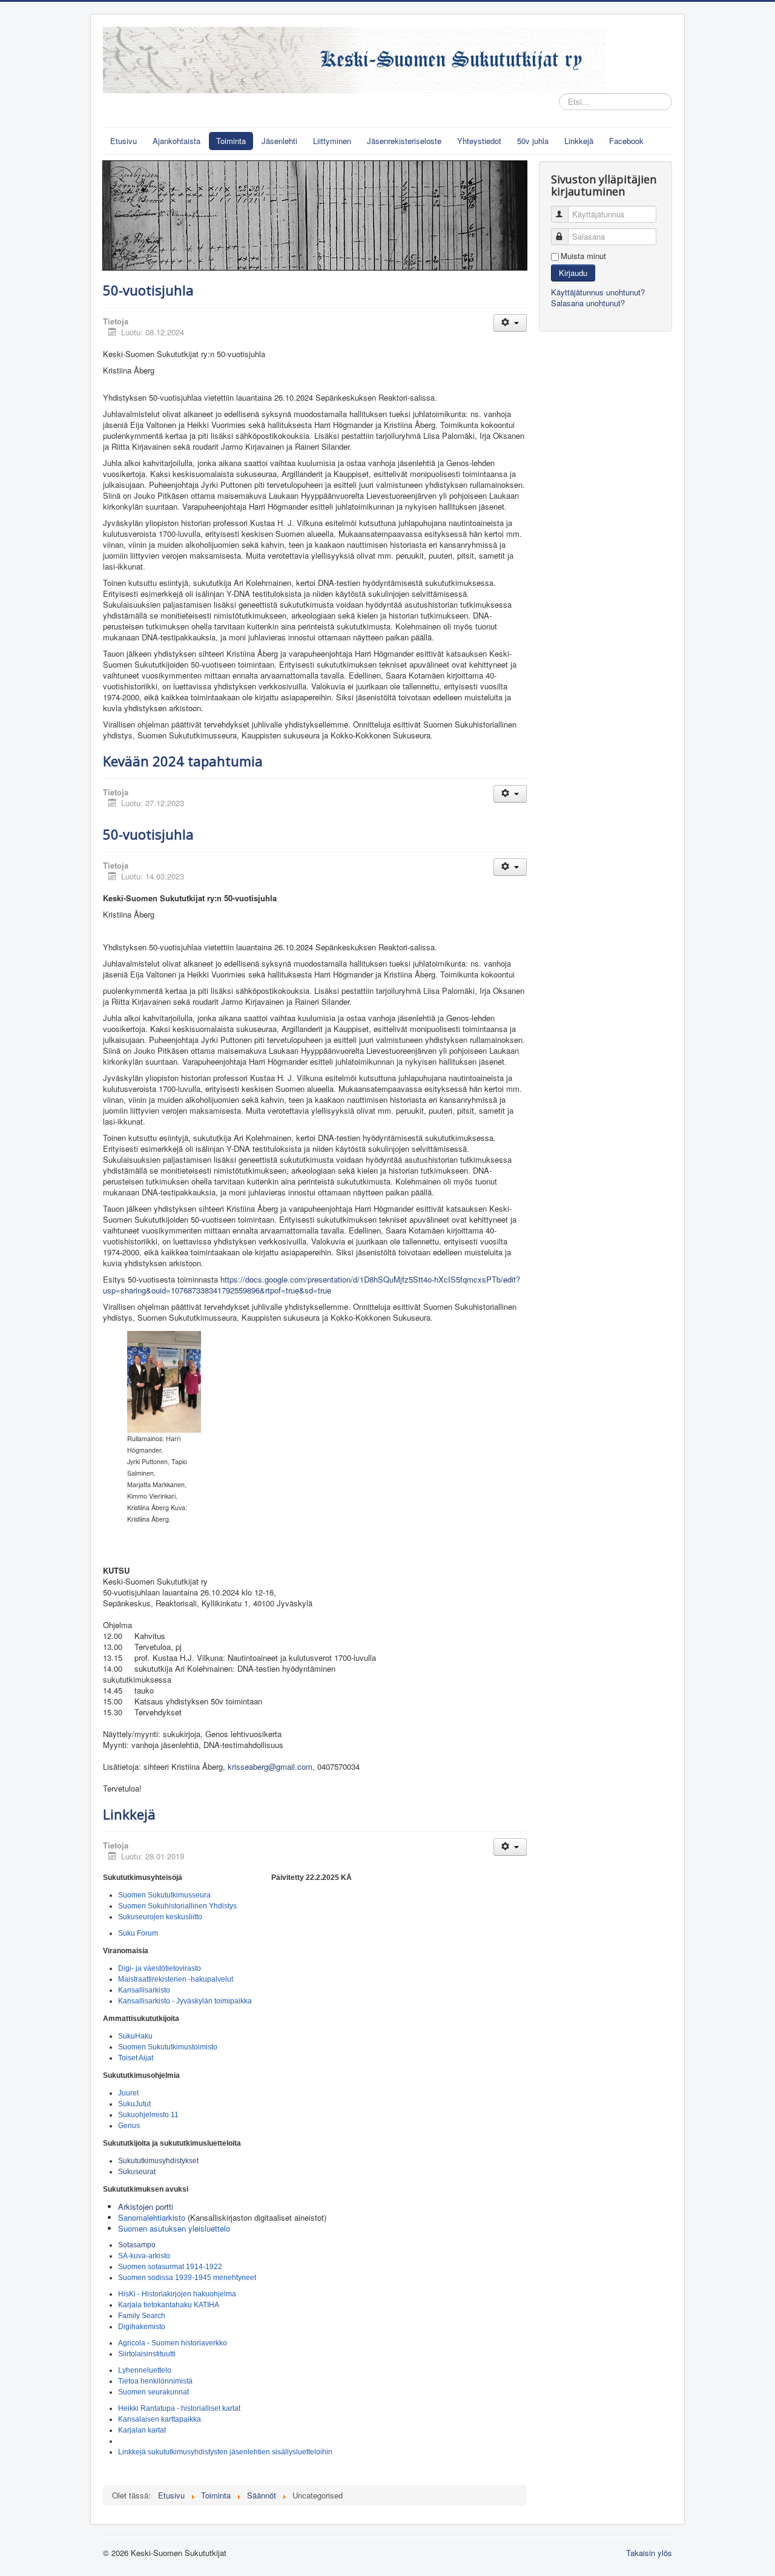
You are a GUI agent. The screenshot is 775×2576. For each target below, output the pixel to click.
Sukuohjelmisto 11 (148, 2115)
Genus (129, 2126)
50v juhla (533, 141)
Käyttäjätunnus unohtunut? (598, 292)
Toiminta (231, 141)
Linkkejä (579, 141)
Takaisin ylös (649, 2553)
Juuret (128, 2093)
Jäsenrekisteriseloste (404, 141)
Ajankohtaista (176, 141)
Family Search (142, 2316)
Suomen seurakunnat (153, 2392)
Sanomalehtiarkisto (152, 2217)
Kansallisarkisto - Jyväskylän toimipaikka (185, 2001)
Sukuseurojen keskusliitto (160, 1917)
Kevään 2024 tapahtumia (183, 761)
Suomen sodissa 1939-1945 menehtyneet (187, 2278)
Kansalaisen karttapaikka (160, 2419)
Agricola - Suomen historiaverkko (173, 2343)
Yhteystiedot (479, 141)
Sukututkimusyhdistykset (158, 2161)
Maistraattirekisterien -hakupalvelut (176, 1979)
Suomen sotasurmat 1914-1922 (170, 2267)
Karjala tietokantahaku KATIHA (169, 2305)
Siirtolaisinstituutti (147, 2354)
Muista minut (583, 256)
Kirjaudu (573, 273)
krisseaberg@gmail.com (270, 1766)
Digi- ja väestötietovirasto (160, 1968)
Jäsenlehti (279, 141)
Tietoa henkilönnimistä (155, 2381)
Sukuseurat (138, 2172)
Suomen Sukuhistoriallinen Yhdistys (177, 1906)
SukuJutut (134, 2104)
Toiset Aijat (136, 2058)
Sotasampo (137, 2245)
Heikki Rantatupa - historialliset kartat (179, 2408)
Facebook (626, 141)
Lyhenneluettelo (145, 2370)
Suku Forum (138, 1933)
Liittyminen (332, 141)
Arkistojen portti (146, 2206)
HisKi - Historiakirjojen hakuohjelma (177, 2294)
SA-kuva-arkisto (144, 2256)
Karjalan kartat (142, 2430)
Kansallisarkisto (144, 1990)
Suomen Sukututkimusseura (164, 1895)
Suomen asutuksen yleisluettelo (174, 2228)
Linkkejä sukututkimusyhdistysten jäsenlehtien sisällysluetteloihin (225, 2452)
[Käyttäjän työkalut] (510, 323)
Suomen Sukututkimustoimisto (168, 2047)
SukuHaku (135, 2036)
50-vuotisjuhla (148, 290)
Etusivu (124, 141)
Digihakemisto (142, 2327)
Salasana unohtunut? (588, 303)
